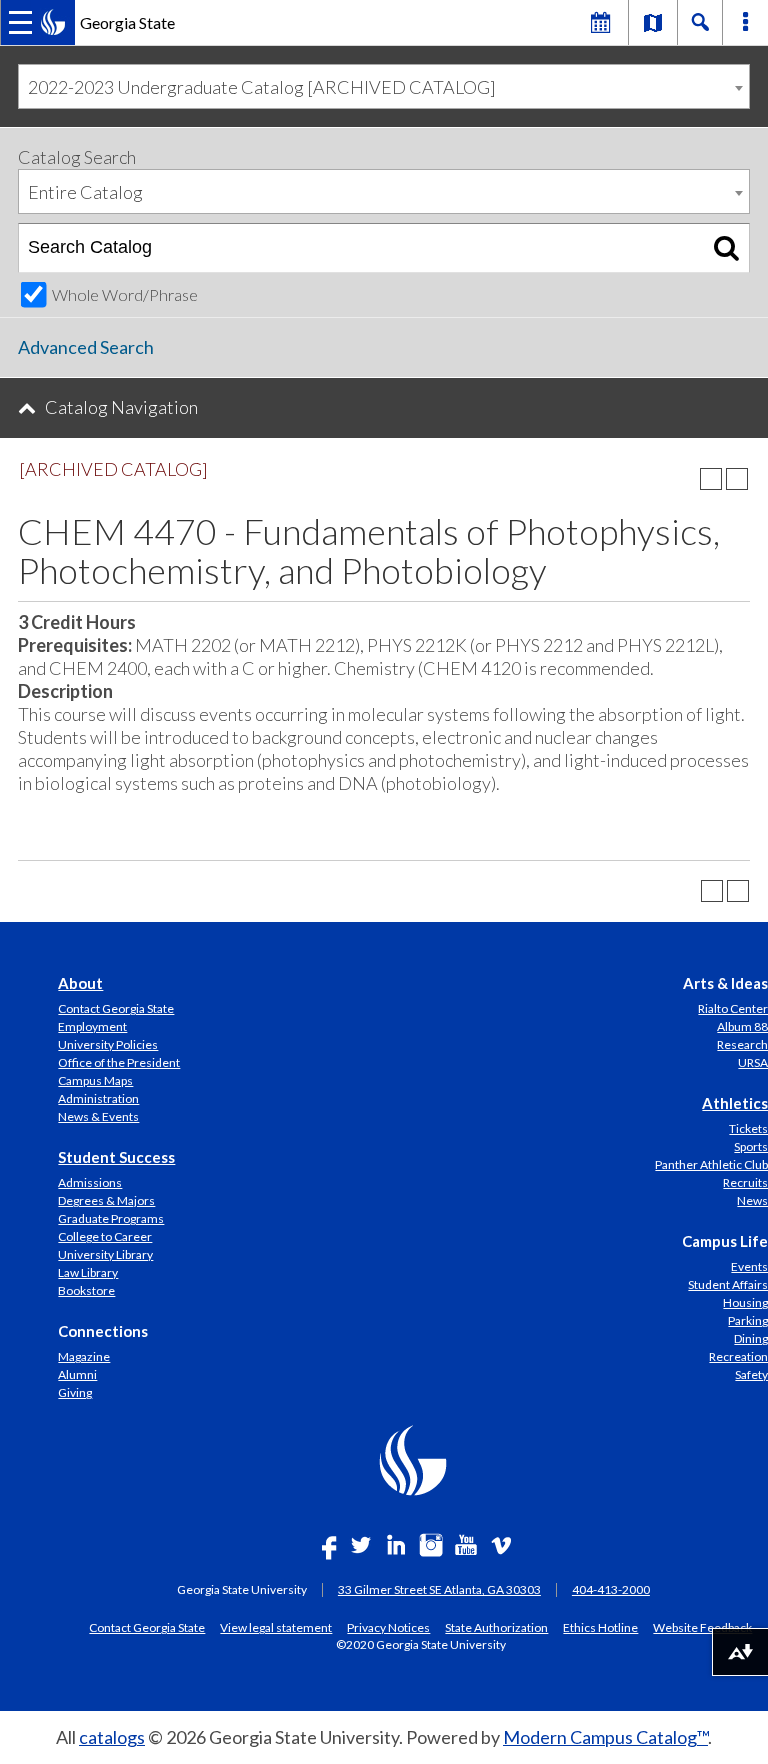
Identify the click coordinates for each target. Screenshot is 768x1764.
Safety (751, 1374)
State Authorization (496, 1627)
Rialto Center (733, 1008)
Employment (92, 1026)
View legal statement (276, 1627)
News (752, 1200)
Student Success (116, 1157)
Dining (751, 1338)
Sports (751, 1146)
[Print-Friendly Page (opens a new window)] (711, 479)
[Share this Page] (685, 479)
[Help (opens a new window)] (737, 479)
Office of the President (119, 1062)
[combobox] (384, 86)
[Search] (726, 248)
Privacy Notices (388, 1627)
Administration (98, 1098)
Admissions (90, 1182)
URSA (753, 1062)
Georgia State (127, 22)
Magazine (84, 1356)
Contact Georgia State (116, 1008)
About (80, 983)
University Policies (108, 1044)
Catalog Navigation (121, 407)
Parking (748, 1320)
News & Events (98, 1116)
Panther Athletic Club (711, 1164)
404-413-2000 (611, 1589)
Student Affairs (728, 1284)
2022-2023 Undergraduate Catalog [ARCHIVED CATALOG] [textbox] (262, 87)
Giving (75, 1392)
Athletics (735, 1103)
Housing (745, 1302)
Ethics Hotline (600, 1627)
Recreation (738, 1356)
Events (749, 1266)
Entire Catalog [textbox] (85, 192)
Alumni (77, 1374)
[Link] (653, 22)
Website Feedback (702, 1627)
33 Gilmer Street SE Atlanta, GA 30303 (439, 1589)
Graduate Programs (111, 1218)
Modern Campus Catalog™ (605, 1737)
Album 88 (742, 1026)
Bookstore (86, 1290)
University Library (105, 1254)
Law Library (88, 1272)
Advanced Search (86, 347)
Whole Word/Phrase (125, 294)
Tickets (748, 1128)
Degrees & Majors (106, 1200)
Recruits (745, 1182)
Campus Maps (95, 1080)
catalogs (112, 1737)
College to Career (105, 1236)
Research (742, 1044)
